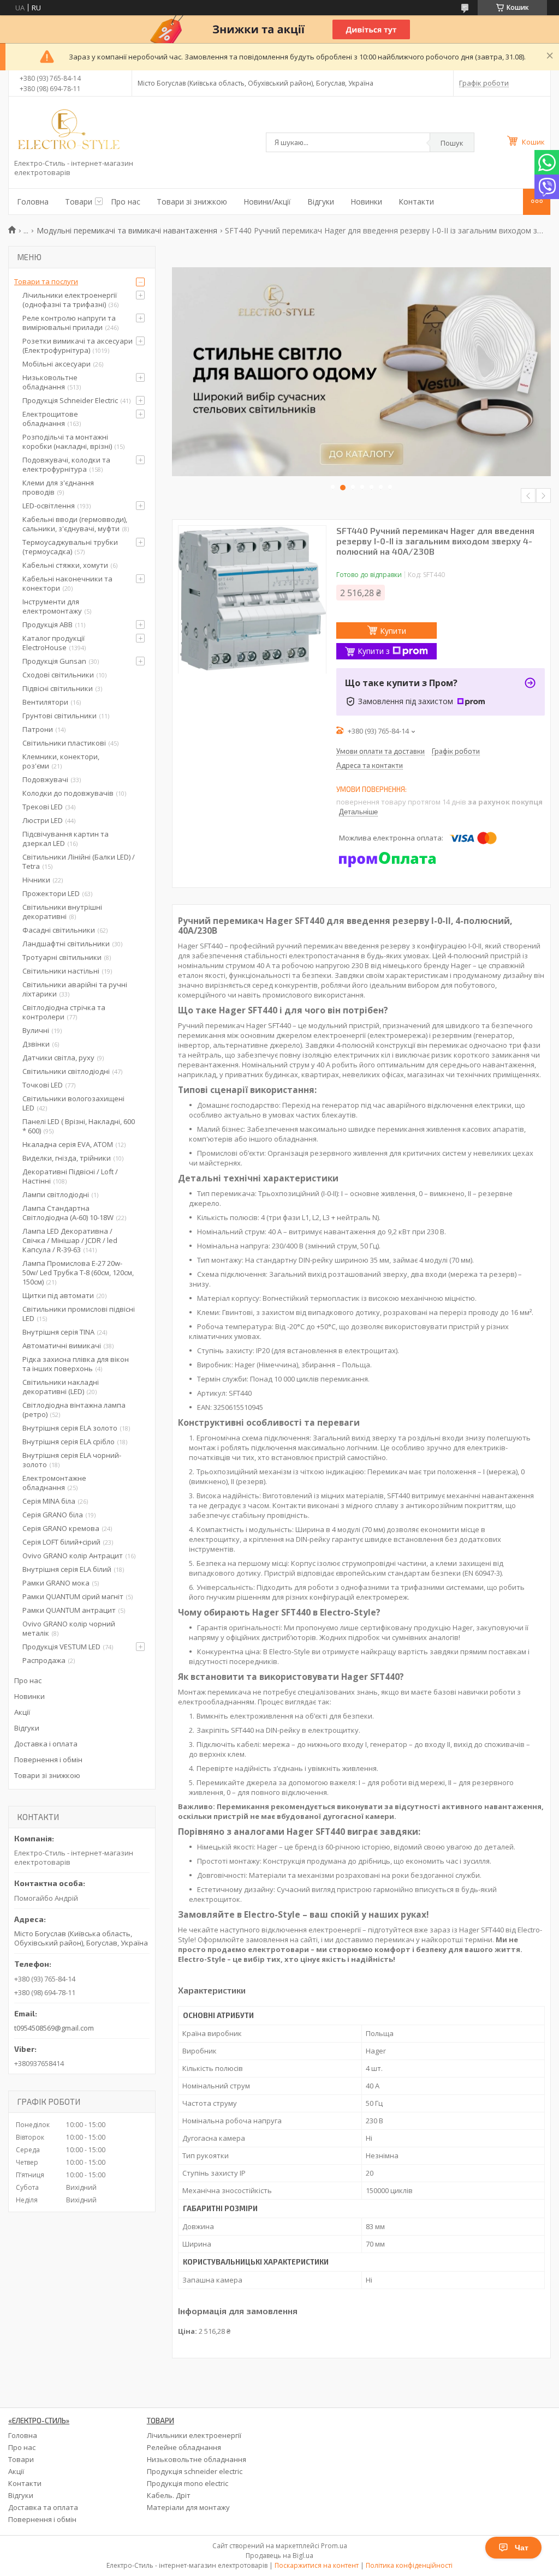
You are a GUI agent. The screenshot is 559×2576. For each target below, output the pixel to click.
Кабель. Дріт (169, 2495)
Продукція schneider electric (195, 2471)
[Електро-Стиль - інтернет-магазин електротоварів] (69, 130)
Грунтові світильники (60, 716)
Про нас (126, 202)
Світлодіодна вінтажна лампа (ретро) (74, 1410)
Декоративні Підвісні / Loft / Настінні (70, 1176)
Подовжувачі (45, 779)
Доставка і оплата (46, 1744)
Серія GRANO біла (53, 1515)
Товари (79, 202)
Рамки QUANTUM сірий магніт (73, 1596)
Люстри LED (43, 820)
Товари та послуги (46, 281)
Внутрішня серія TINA (58, 1332)
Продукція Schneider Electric (70, 400)
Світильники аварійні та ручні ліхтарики (75, 989)
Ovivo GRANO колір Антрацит (73, 1556)
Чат (522, 2548)
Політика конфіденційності (409, 2565)
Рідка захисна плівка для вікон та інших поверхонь (76, 1364)
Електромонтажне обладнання (54, 1483)
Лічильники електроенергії (194, 2435)
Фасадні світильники (59, 930)
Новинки (366, 202)
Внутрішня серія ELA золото (70, 1428)
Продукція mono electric (188, 2483)
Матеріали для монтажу (188, 2507)
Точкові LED (43, 1085)
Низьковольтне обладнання (50, 382)
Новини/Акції (267, 202)
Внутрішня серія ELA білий (67, 1569)
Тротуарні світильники (62, 957)
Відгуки (321, 202)
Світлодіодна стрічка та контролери (64, 1012)
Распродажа (44, 1660)
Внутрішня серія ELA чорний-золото (72, 1460)
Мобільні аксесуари (57, 364)
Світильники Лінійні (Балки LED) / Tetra (79, 861)
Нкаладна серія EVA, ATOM (68, 1144)
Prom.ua (334, 2546)
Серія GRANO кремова (61, 1528)
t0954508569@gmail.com (54, 2028)
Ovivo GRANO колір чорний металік (69, 1628)
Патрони (38, 729)
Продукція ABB (47, 625)
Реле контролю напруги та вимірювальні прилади (69, 323)
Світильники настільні (61, 971)
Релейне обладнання (184, 2447)
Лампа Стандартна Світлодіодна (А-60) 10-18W (68, 1213)
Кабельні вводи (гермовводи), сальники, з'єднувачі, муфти (75, 524)
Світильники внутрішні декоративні (62, 912)
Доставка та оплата (43, 2507)
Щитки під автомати (58, 1295)
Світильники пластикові (64, 743)
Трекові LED (43, 807)
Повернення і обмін (48, 1760)
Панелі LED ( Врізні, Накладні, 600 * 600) (79, 1126)
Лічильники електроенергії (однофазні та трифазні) (70, 300)
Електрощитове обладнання (50, 419)
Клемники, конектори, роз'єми (61, 761)
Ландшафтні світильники (66, 944)
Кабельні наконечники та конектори (67, 583)
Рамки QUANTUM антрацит (69, 1610)
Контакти (416, 202)
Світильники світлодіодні (66, 1071)
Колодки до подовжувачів (68, 793)
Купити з (374, 651)
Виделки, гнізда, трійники (67, 1158)
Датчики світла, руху (58, 1058)
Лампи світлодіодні (56, 1194)
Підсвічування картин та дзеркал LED (66, 839)
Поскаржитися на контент (317, 2565)
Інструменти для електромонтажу (52, 606)
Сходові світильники (58, 675)
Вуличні (36, 1030)
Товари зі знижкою (192, 202)
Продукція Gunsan (54, 661)
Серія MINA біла (49, 1501)
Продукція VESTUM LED (61, 1647)
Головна (33, 202)
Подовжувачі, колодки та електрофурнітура (66, 464)
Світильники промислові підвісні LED (79, 1314)
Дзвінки (36, 1044)
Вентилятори (45, 702)
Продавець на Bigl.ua (279, 2556)
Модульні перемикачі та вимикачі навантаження (127, 230)
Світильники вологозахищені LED (73, 1103)
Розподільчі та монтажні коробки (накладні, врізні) (67, 442)
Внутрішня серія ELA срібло (69, 1442)
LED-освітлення (49, 506)
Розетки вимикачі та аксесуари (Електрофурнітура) (78, 346)
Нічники (36, 880)
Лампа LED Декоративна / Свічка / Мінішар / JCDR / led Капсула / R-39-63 (70, 1240)
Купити (393, 631)
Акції (22, 1712)
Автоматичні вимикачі (62, 1346)
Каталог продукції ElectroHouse (53, 643)
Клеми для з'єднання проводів (58, 487)
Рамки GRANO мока (56, 1583)
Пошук (452, 143)
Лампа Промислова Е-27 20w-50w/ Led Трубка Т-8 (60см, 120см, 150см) (78, 1272)
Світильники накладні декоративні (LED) (61, 1387)
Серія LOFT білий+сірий (61, 1542)
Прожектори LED (51, 893)
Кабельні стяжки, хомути (65, 565)
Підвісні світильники (58, 688)
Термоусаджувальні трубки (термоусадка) (70, 547)
